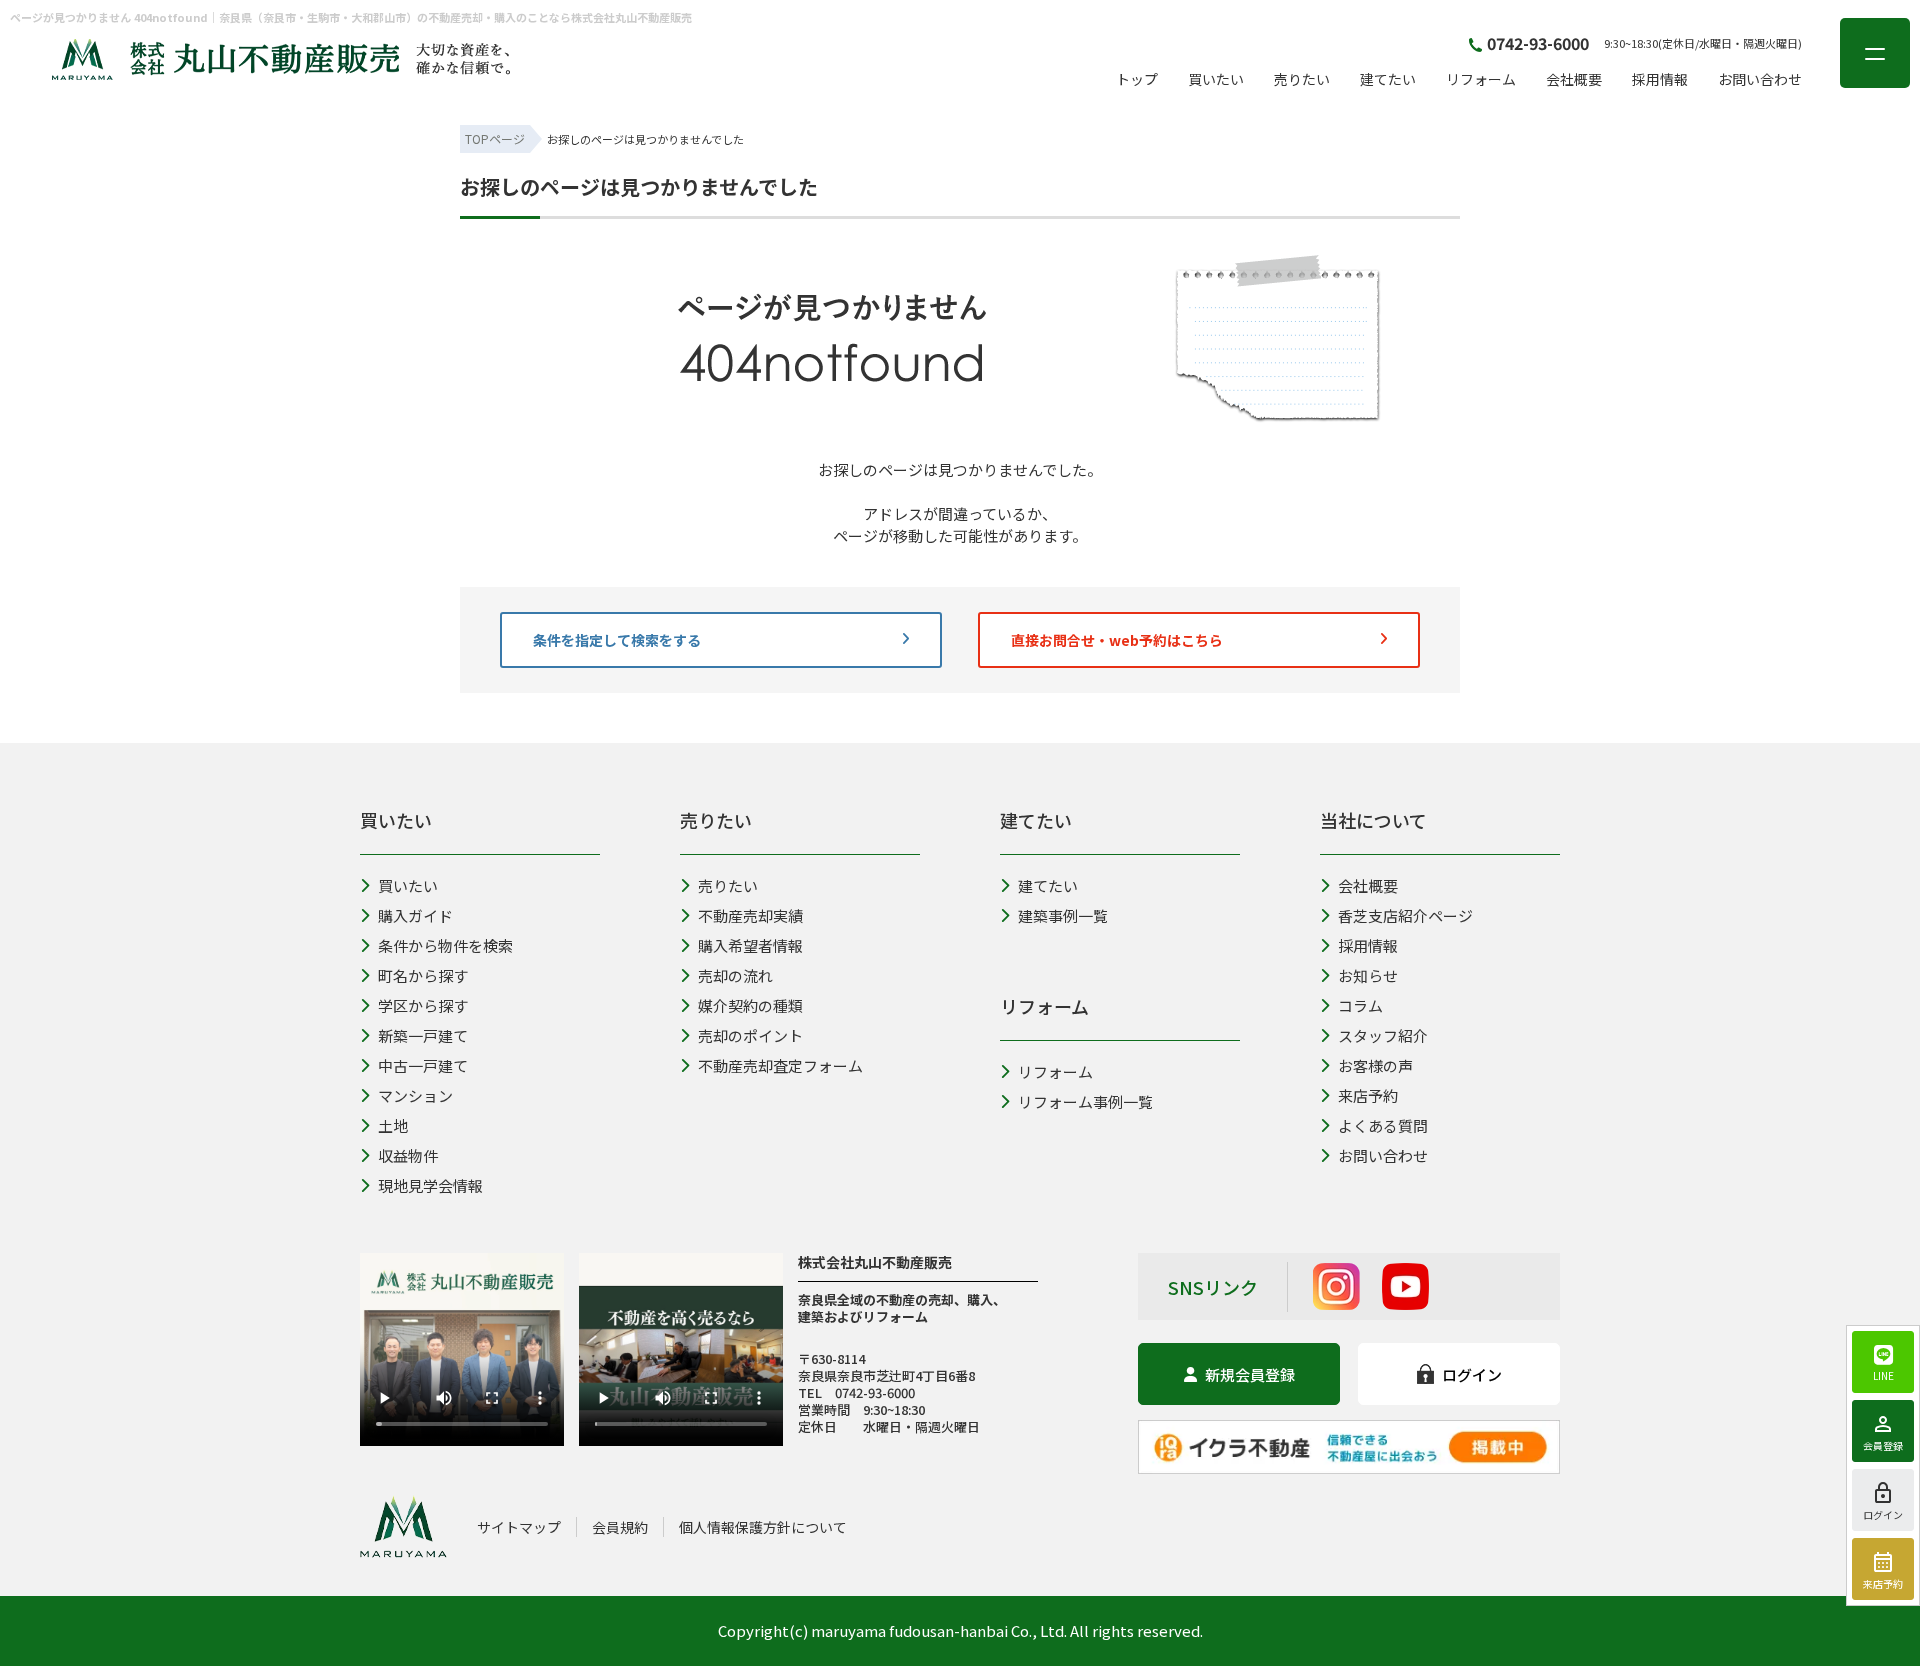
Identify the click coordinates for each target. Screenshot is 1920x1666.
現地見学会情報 (430, 1185)
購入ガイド (415, 915)
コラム (1360, 1005)
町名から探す (423, 975)
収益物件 (408, 1155)
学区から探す (423, 1005)
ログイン (1472, 1374)
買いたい (1216, 79)
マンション (415, 1095)
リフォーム (1481, 79)
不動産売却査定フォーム (780, 1065)
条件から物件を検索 (587, 723)
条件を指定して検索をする (617, 640)
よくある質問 (1383, 1125)
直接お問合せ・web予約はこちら (1117, 640)
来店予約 (1368, 1095)
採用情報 (1660, 79)
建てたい (1388, 79)
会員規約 (620, 1527)
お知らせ (1368, 975)
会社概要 (1574, 79)
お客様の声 (1375, 1065)
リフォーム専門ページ (1108, 723)
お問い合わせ (1760, 79)
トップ (1137, 79)
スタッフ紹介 (1383, 1035)
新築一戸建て (423, 1035)
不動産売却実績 (750, 915)
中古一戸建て (423, 1065)
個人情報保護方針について (763, 1527)
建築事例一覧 (1063, 915)
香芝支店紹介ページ (1405, 915)
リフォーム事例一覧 (1085, 1101)
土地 (393, 1125)
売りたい (1302, 79)
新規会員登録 (1250, 1374)
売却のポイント (750, 1035)
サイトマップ (519, 1527)
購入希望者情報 (808, 723)
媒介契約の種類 (750, 1005)
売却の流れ (735, 975)
